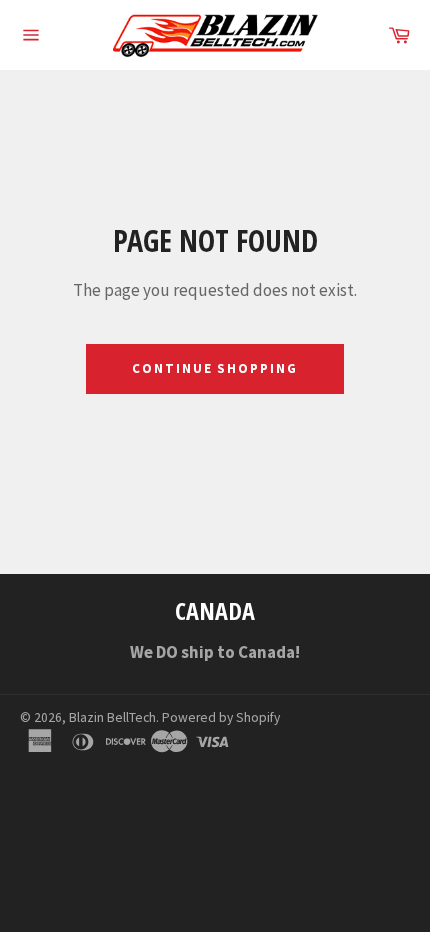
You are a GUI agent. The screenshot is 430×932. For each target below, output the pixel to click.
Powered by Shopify (221, 717)
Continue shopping (215, 368)
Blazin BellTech (112, 717)
